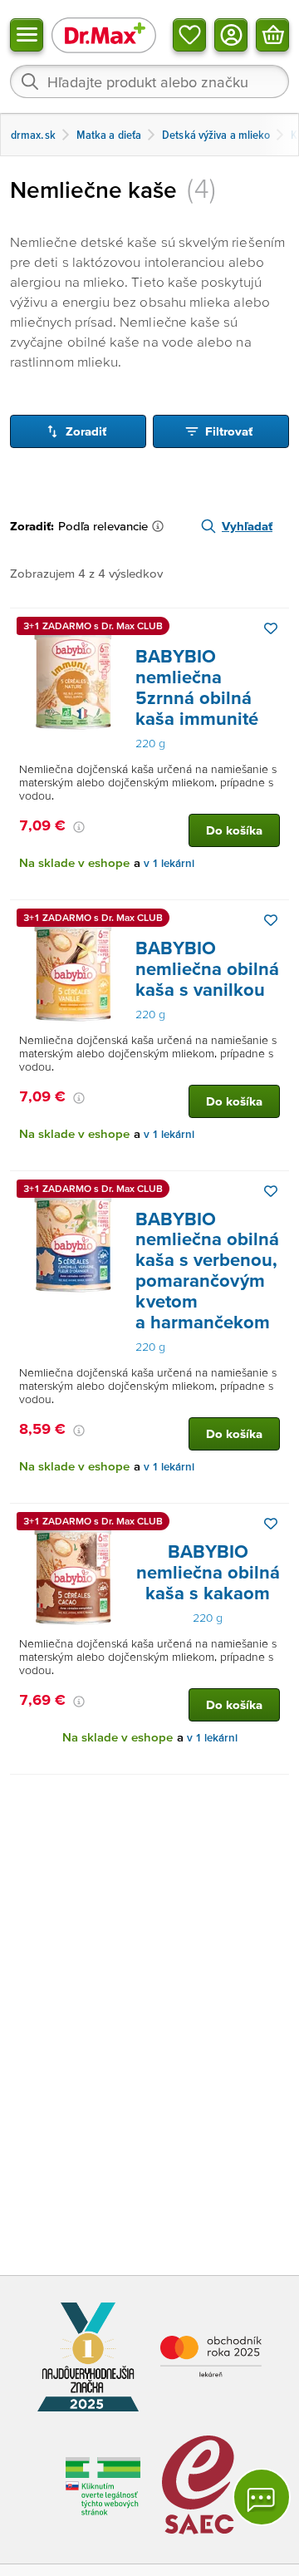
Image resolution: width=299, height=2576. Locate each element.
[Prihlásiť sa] (231, 35)
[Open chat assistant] (262, 2497)
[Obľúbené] (189, 35)
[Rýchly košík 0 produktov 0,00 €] (272, 35)
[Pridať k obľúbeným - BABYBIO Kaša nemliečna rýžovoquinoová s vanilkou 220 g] (271, 920)
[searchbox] (149, 81)
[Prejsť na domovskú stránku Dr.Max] (104, 34)
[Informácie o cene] (79, 827)
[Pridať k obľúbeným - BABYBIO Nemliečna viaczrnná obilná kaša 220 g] (271, 628)
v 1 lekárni (169, 863)
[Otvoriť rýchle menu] (27, 35)
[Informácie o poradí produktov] (161, 526)
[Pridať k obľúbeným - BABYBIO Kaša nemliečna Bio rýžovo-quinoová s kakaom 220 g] (271, 1524)
